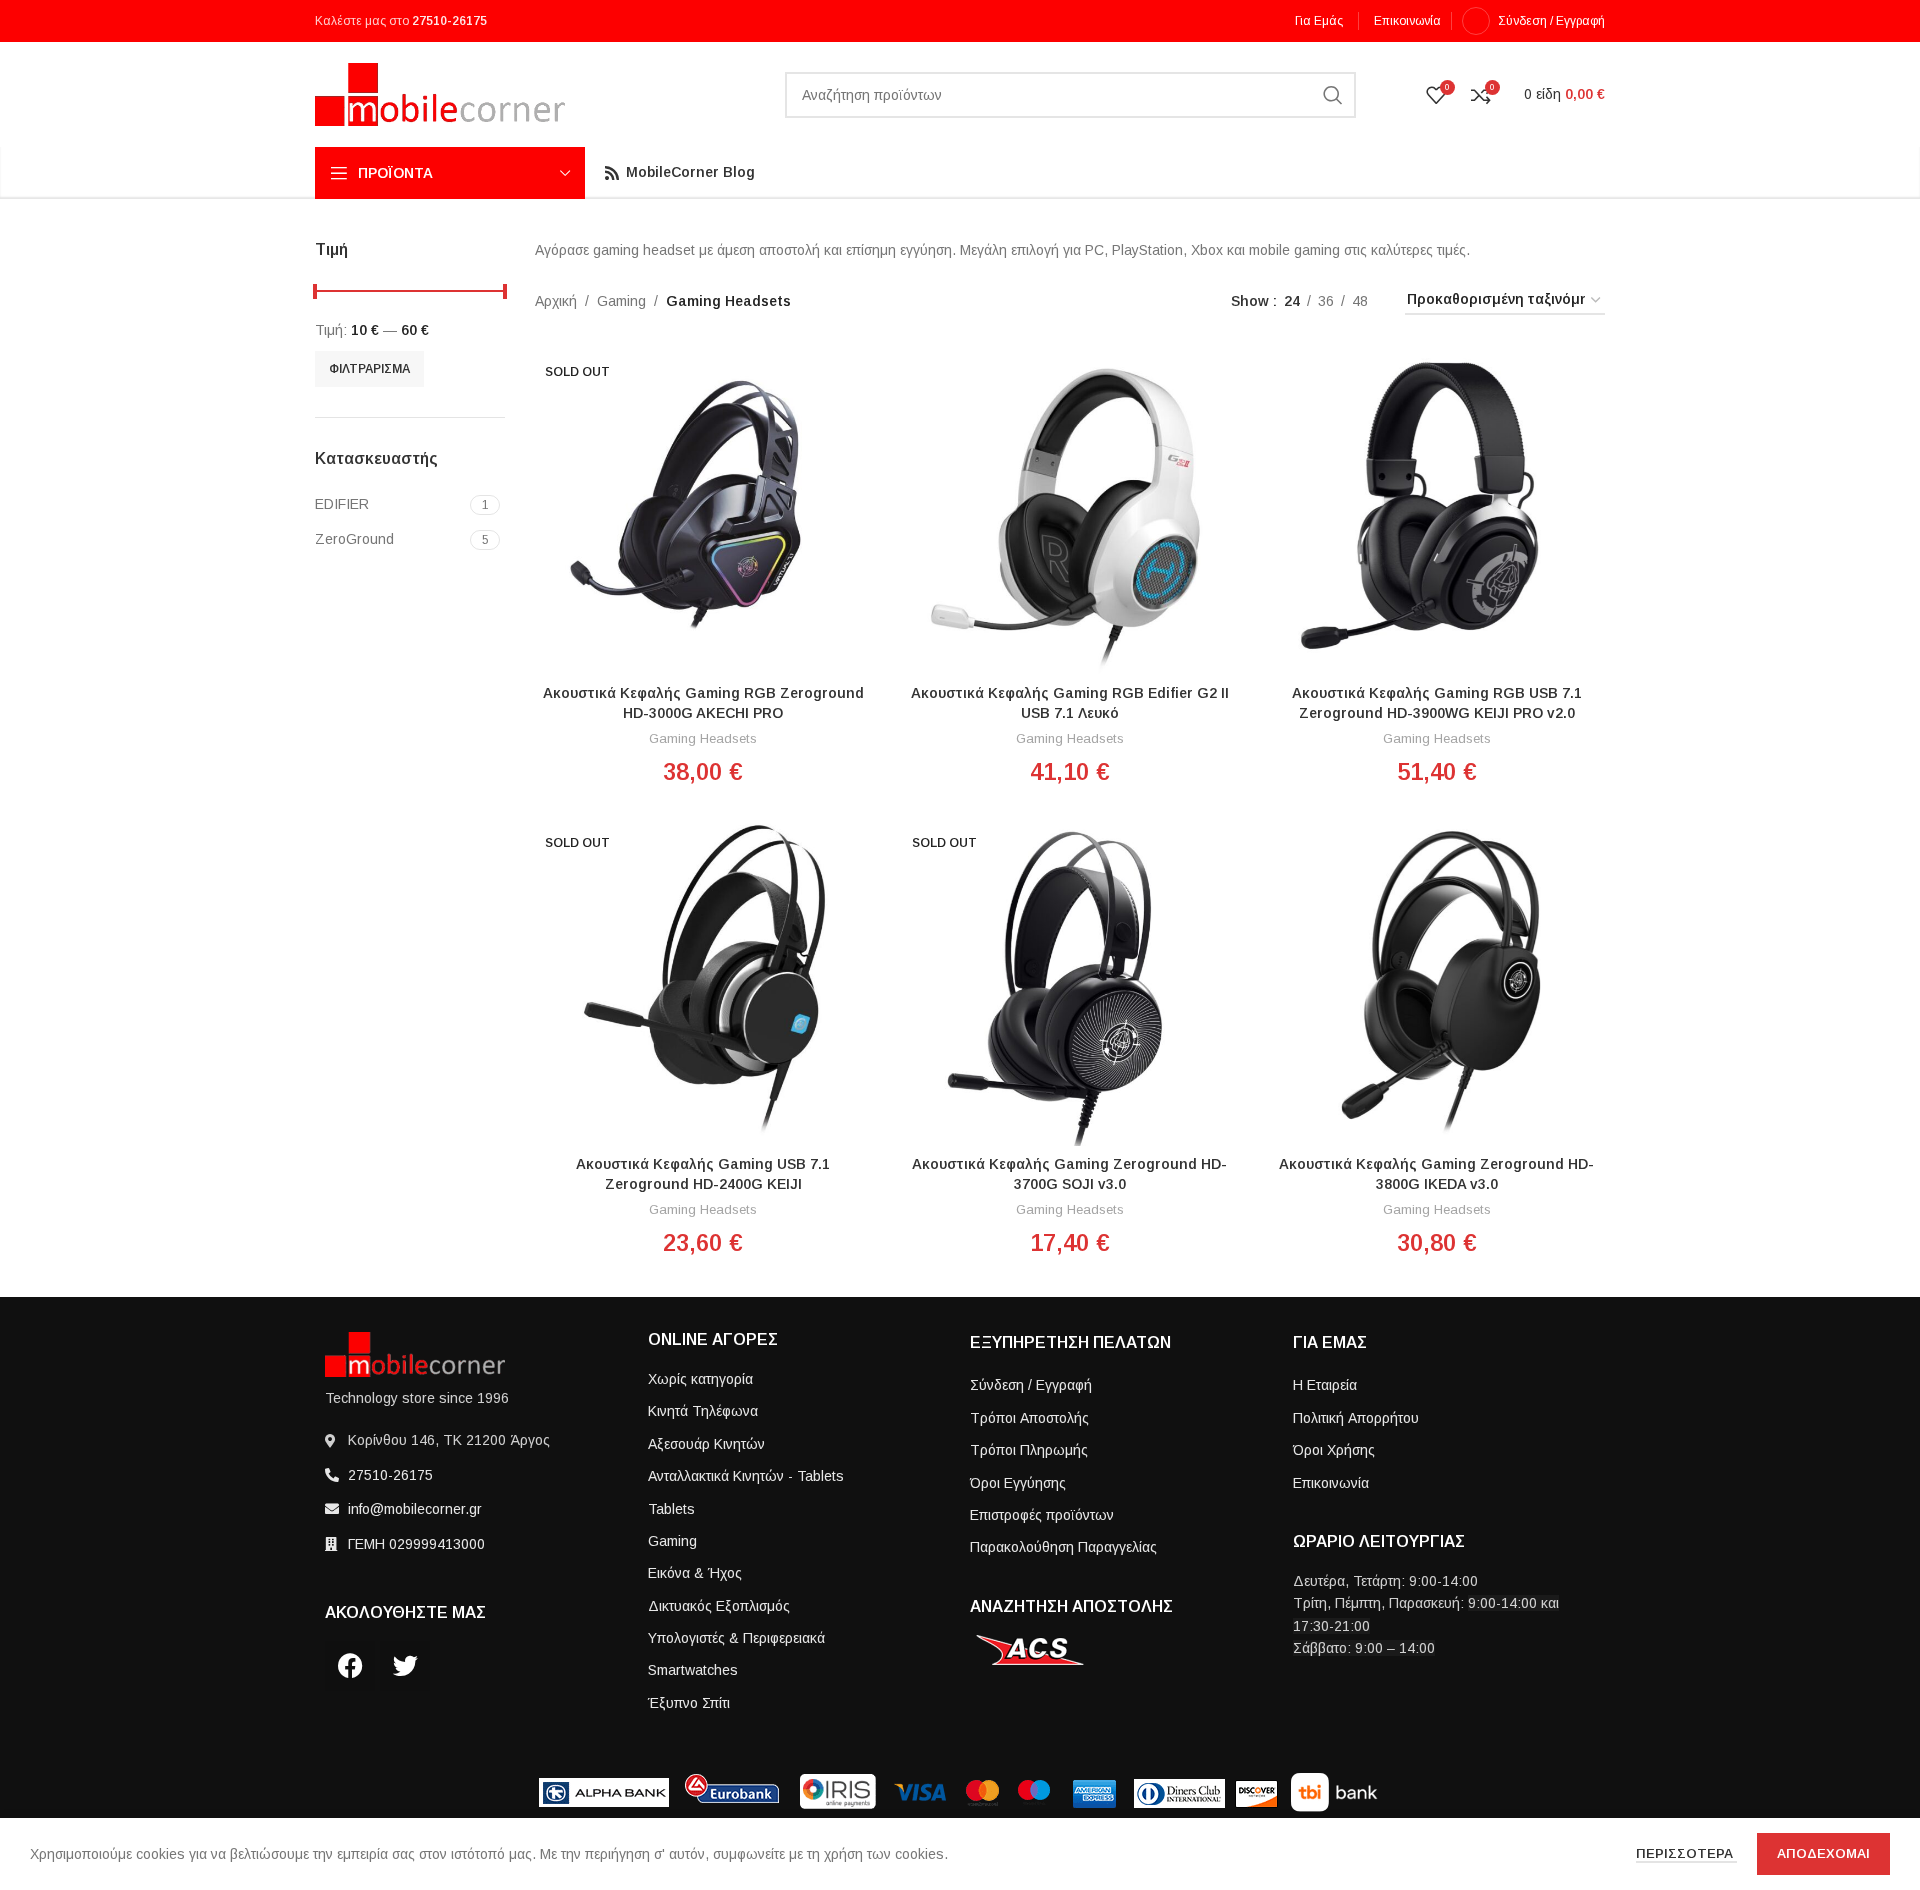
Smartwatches (693, 1670)
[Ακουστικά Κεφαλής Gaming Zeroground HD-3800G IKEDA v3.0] (1436, 981)
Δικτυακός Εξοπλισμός (719, 1606)
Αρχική (556, 301)
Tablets (671, 1509)
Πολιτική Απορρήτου (1356, 1418)
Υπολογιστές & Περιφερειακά (736, 1638)
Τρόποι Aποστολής (1029, 1418)
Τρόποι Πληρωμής (1029, 1450)
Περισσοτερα (1686, 1853)
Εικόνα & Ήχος (695, 1573)
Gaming (621, 301)
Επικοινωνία (1331, 1483)
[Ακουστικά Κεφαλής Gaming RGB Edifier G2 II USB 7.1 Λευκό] (1070, 510)
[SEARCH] (1333, 95)
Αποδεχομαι (1823, 1853)
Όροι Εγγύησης (1018, 1483)
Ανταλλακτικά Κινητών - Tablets (746, 1476)
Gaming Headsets (703, 738)
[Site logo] (440, 93)
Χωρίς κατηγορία (700, 1379)
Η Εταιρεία (1325, 1385)
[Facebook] (350, 1666)
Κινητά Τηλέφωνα (703, 1411)
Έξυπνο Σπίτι (689, 1703)
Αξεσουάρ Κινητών (706, 1444)
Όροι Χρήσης (1334, 1450)
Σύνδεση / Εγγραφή (1031, 1385)
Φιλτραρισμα (369, 369)
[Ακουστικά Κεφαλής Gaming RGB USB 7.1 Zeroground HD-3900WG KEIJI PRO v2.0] (1436, 510)
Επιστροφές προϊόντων (1042, 1515)
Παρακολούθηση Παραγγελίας (1063, 1547)
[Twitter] (405, 1666)
